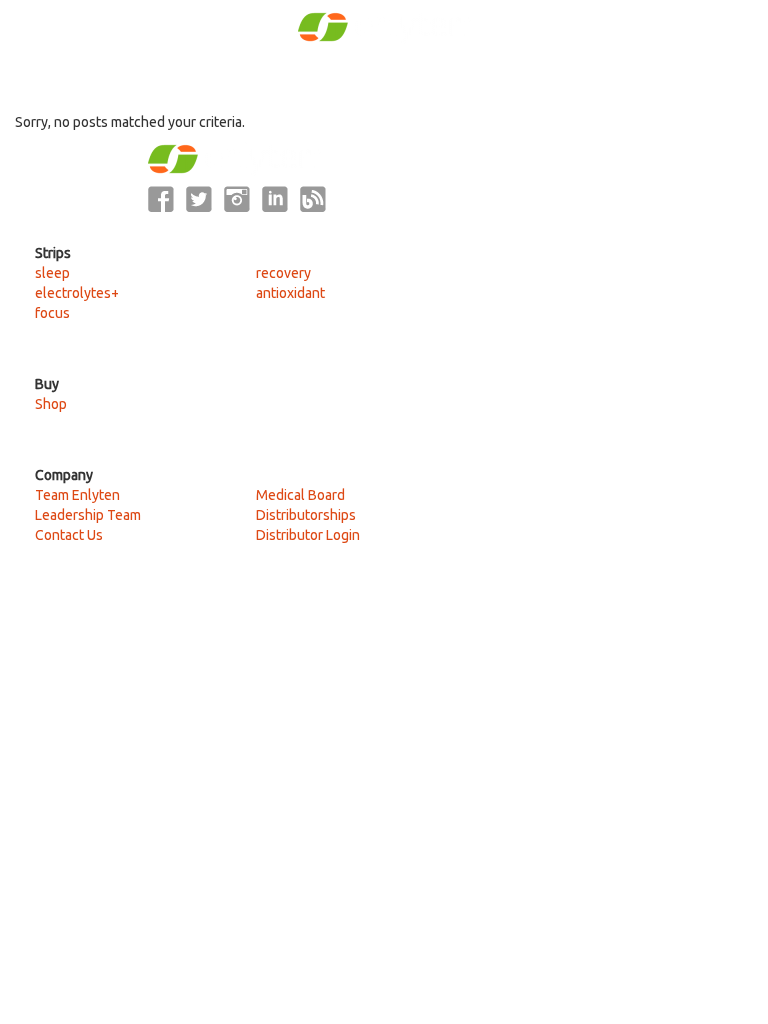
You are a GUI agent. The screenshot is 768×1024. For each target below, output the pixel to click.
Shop (51, 404)
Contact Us (69, 535)
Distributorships (306, 515)
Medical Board (300, 495)
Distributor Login (308, 535)
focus (52, 313)
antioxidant (290, 293)
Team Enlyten (77, 495)
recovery (283, 273)
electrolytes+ (77, 293)
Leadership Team (88, 515)
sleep (52, 273)
